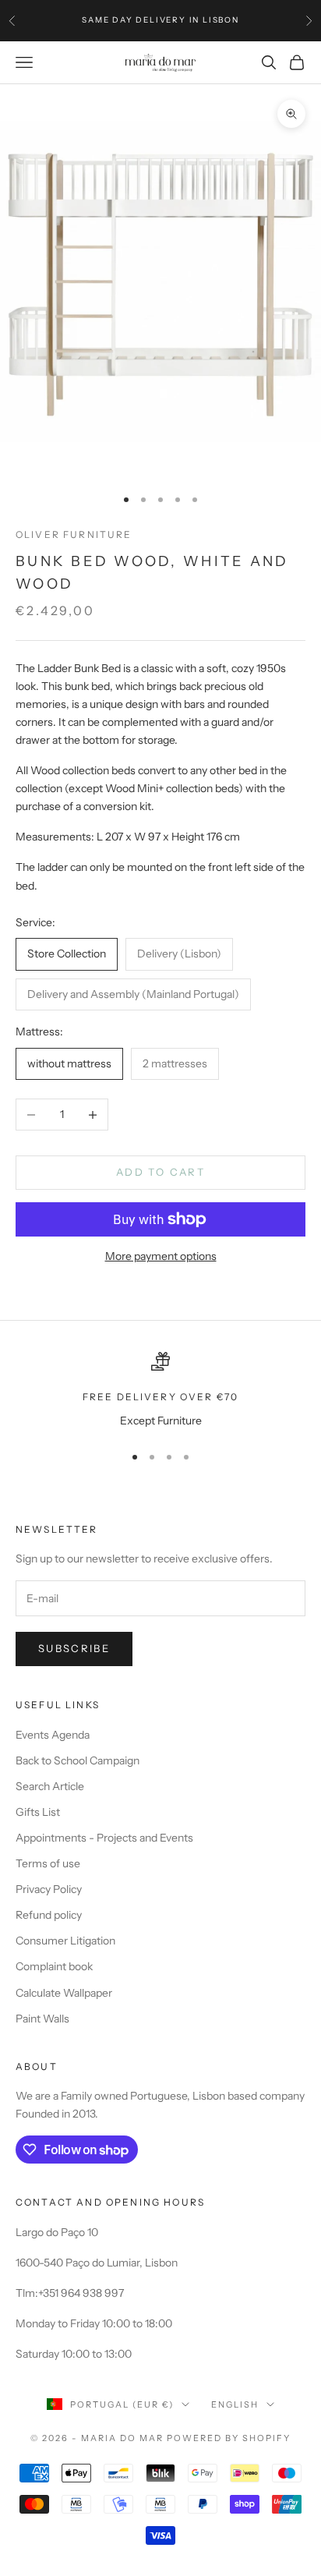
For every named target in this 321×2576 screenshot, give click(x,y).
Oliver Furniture (74, 534)
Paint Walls (42, 2019)
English (235, 2404)
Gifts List (38, 1812)
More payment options (161, 1256)
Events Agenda (53, 1735)
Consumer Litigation (65, 1941)
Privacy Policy (49, 1889)
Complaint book (54, 1966)
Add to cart (160, 1172)
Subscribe (74, 1648)
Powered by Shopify (229, 2438)
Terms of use (48, 1863)
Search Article (50, 1786)
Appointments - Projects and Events (104, 1838)
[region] (160, 1391)
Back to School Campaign (78, 1760)
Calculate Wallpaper (64, 1993)
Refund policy (49, 1915)
